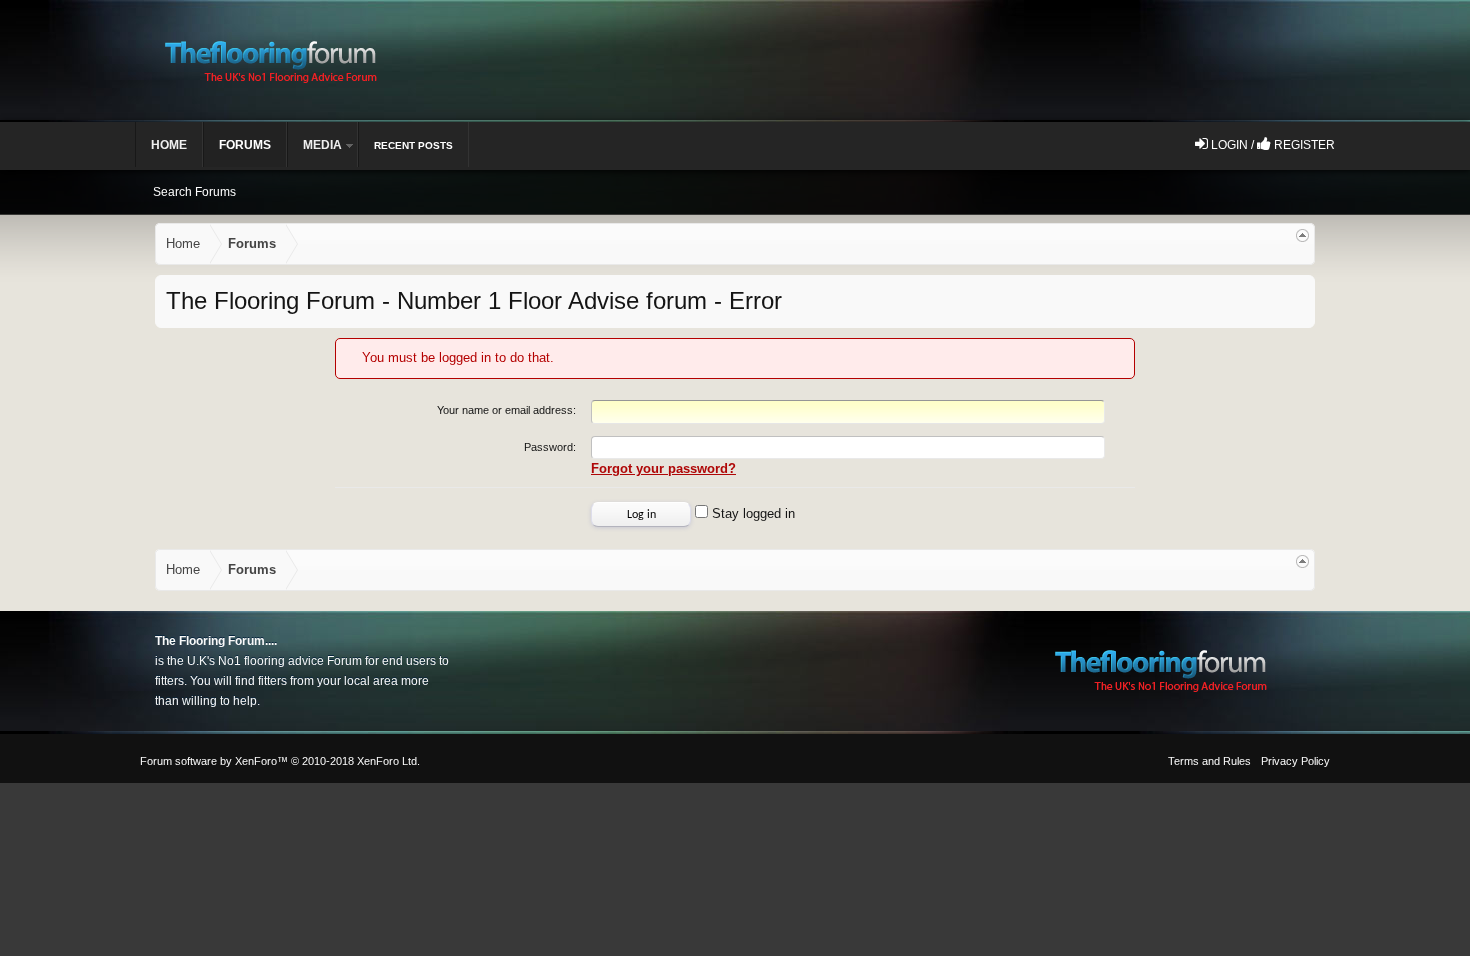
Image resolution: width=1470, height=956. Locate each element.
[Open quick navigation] (1302, 235)
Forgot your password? (663, 468)
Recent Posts (413, 145)
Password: (550, 447)
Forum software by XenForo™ (280, 761)
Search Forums (194, 192)
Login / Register (1271, 145)
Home (169, 145)
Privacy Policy (1295, 761)
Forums (245, 145)
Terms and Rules (1209, 761)
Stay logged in (751, 513)
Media (322, 145)
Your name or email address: (506, 410)
